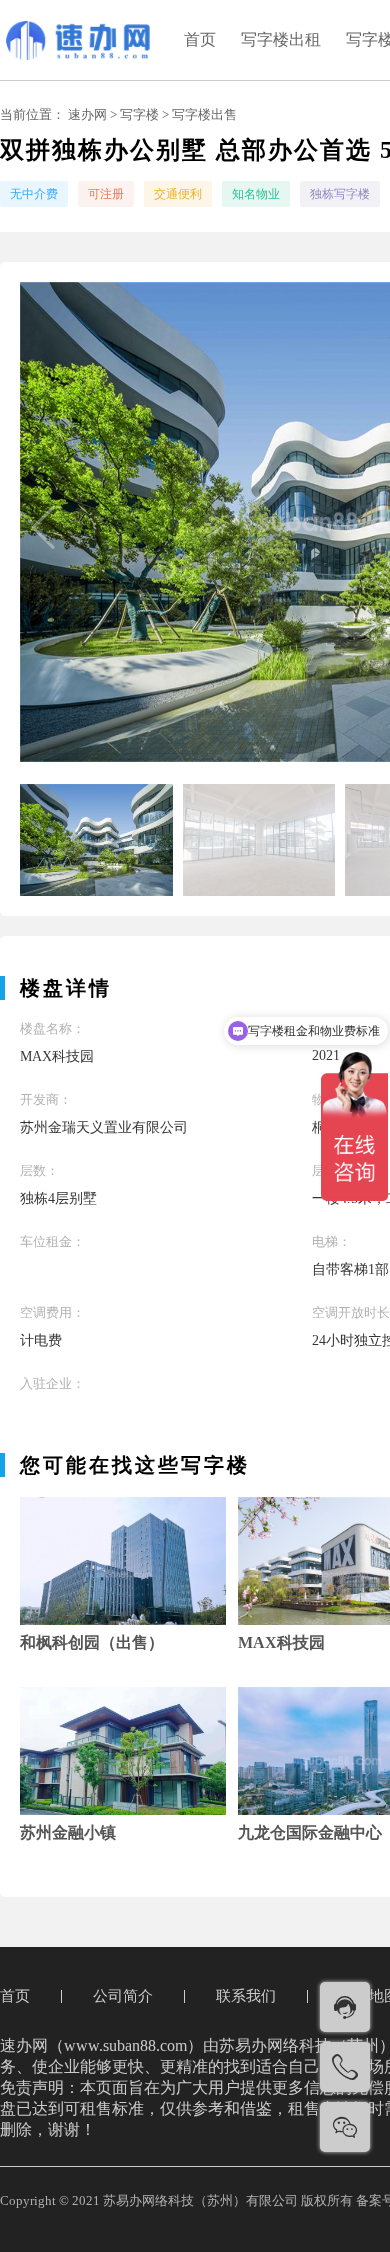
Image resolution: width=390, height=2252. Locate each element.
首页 (200, 39)
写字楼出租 (281, 39)
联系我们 (246, 1996)
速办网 (87, 114)
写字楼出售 (204, 114)
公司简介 (123, 1996)
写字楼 (139, 114)
